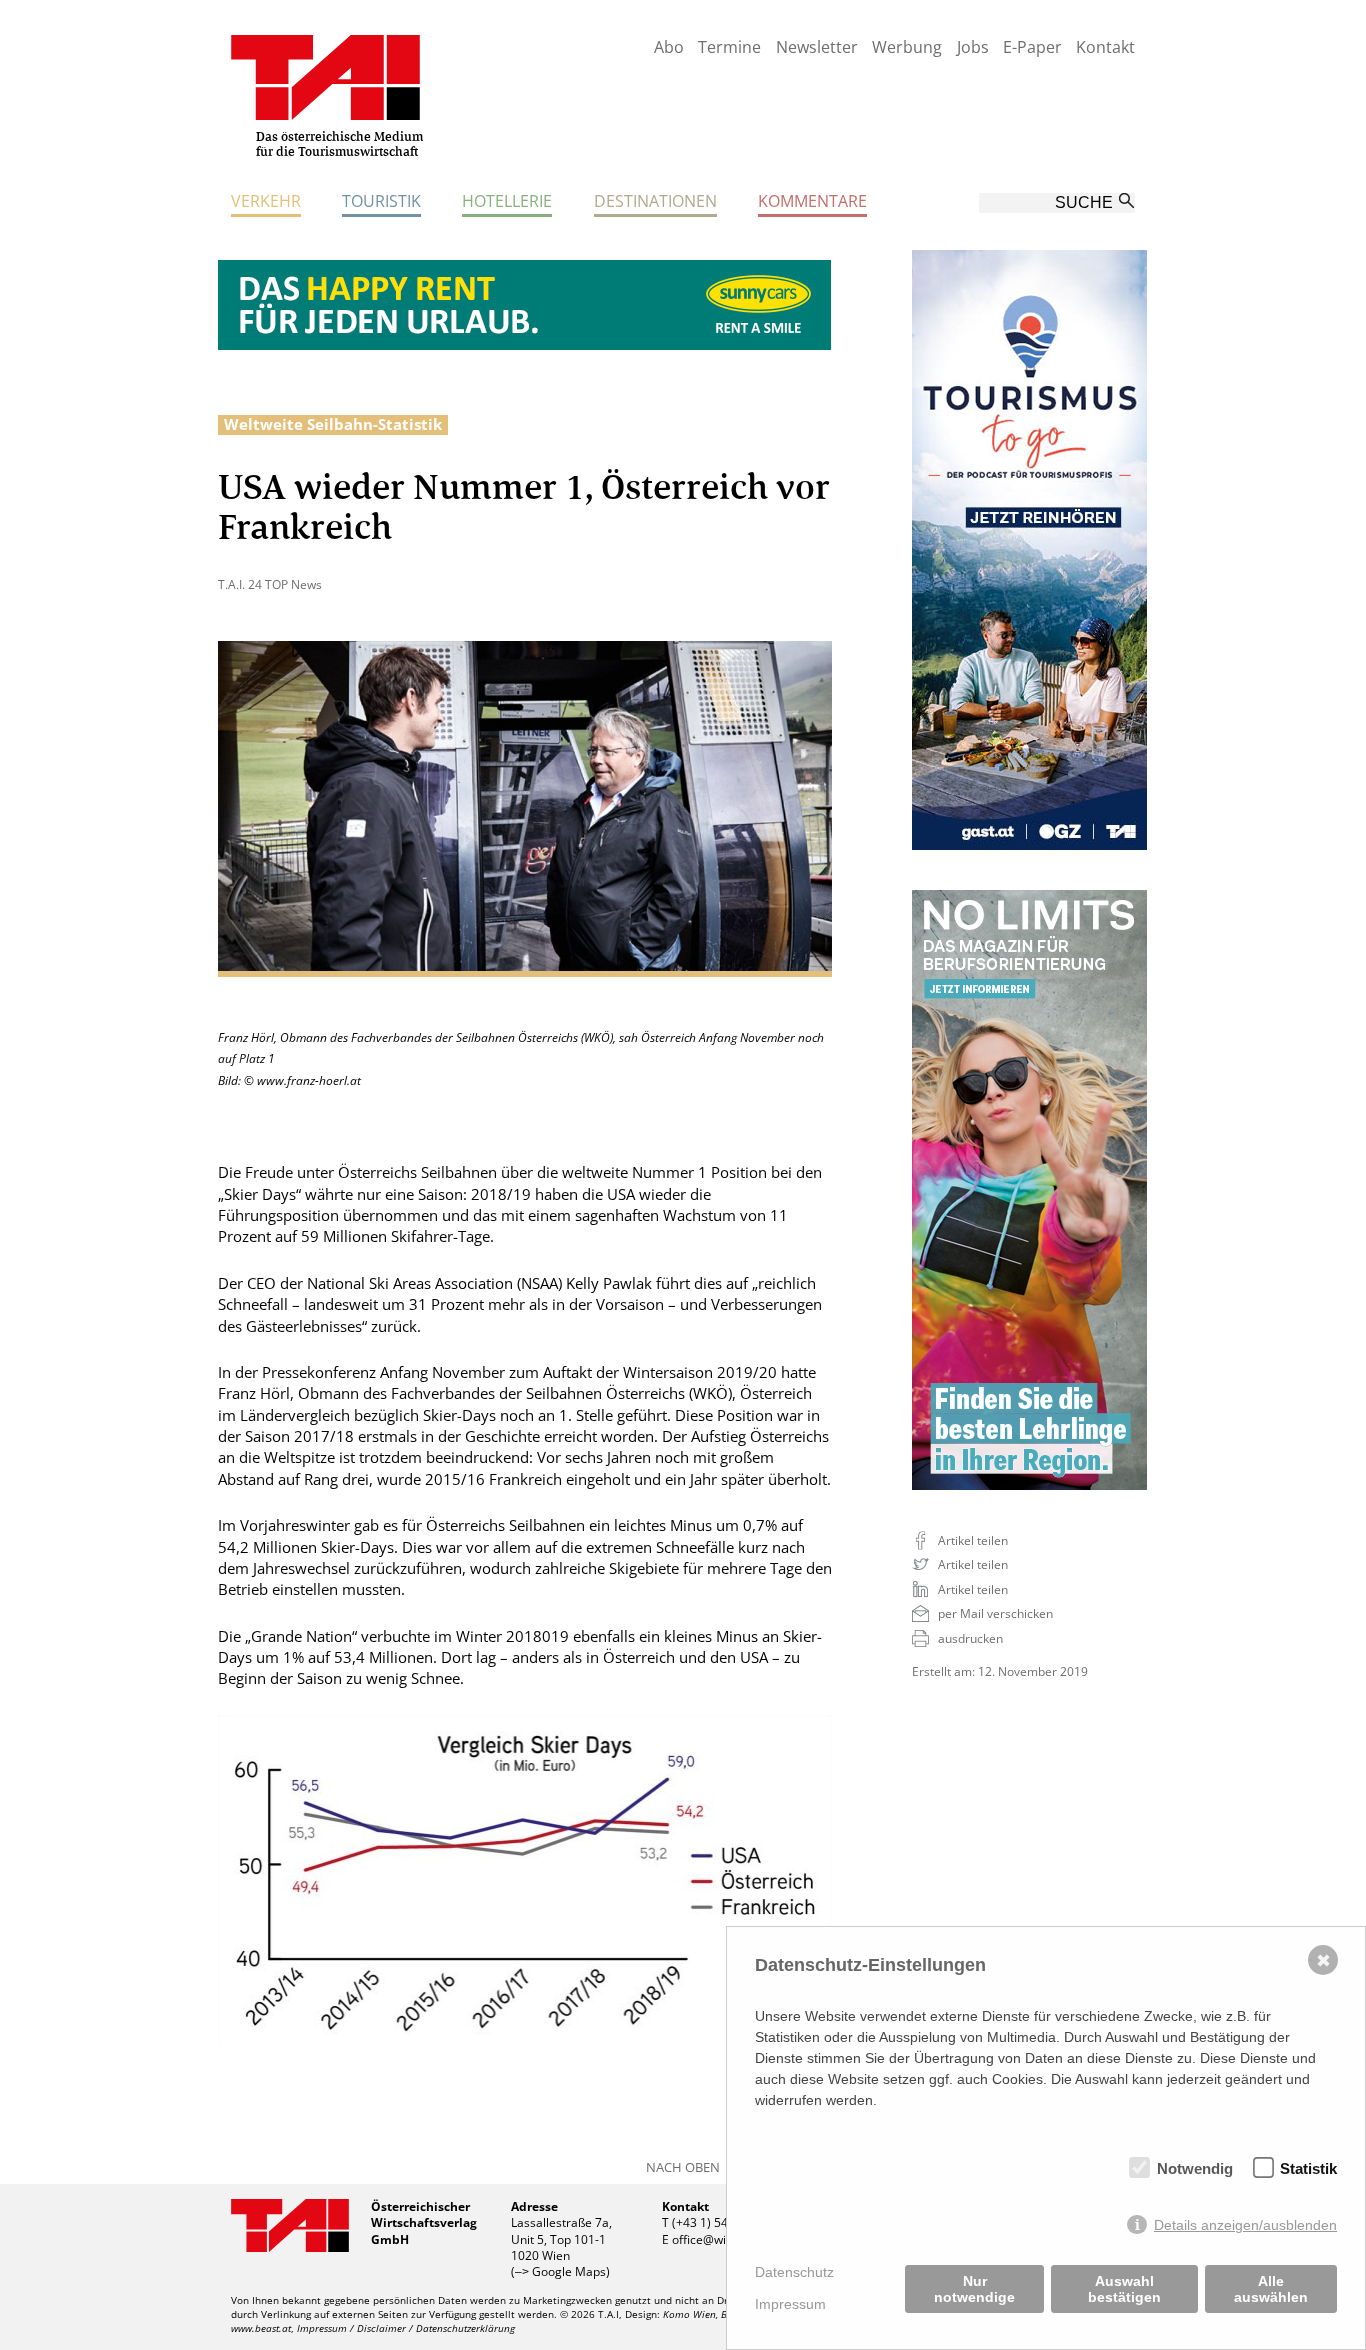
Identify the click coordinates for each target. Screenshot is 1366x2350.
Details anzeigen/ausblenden (1245, 2225)
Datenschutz (794, 2272)
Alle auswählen (1271, 2289)
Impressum (790, 2304)
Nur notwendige (974, 2289)
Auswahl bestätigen (1124, 2289)
